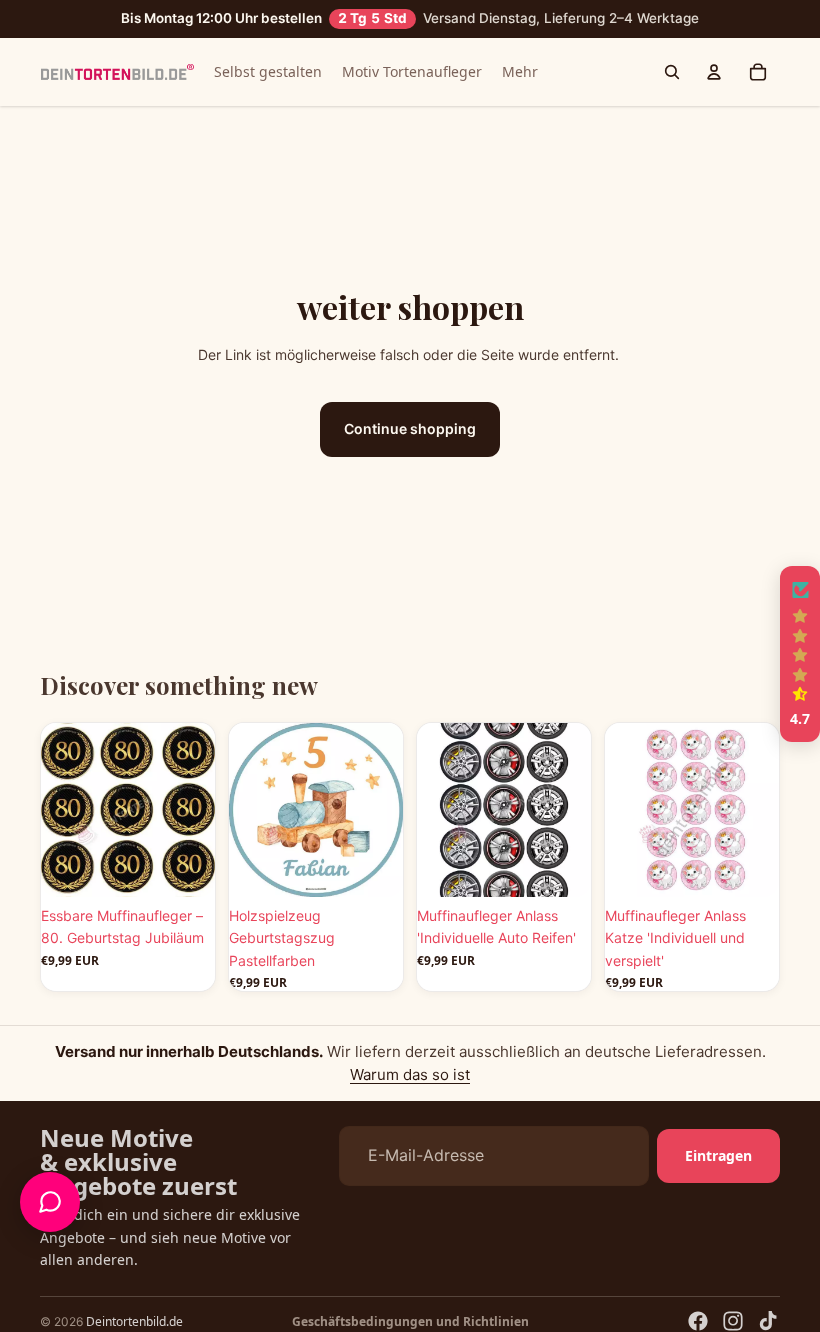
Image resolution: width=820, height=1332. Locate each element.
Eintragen (718, 1154)
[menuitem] (520, 72)
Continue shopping (410, 428)
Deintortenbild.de (134, 1321)
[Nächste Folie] (193, 810)
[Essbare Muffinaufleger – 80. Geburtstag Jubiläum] (128, 810)
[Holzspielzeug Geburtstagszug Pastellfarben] (316, 810)
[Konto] (714, 72)
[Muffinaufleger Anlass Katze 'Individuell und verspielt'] (692, 810)
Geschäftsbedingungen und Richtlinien (410, 1321)
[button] (800, 654)
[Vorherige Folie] (63, 810)
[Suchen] (672, 72)
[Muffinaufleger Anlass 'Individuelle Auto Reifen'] (504, 810)
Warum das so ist (410, 1074)
